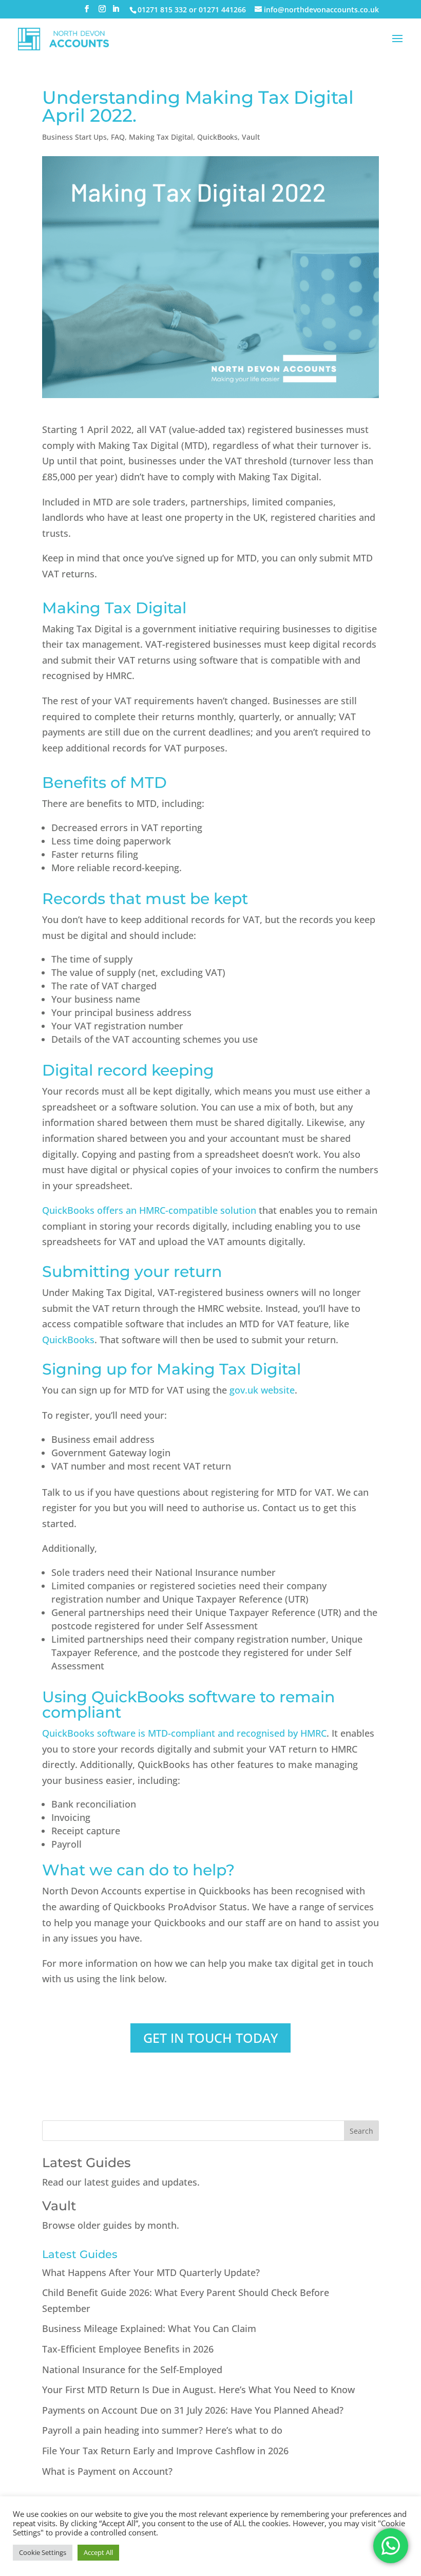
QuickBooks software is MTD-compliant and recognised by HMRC (184, 1733)
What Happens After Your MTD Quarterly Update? (151, 2272)
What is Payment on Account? (107, 2471)
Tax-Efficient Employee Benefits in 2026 (128, 2349)
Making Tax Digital (161, 137)
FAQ (118, 137)
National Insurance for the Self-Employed (132, 2370)
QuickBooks (217, 137)
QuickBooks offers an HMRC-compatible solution (149, 1210)
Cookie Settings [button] (43, 2552)
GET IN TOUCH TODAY (210, 2038)
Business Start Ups (74, 137)
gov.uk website (262, 1390)
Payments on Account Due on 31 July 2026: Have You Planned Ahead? (193, 2410)
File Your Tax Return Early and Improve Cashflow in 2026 (165, 2451)
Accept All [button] (98, 2552)
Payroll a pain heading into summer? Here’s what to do (162, 2430)
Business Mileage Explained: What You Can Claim (149, 2328)
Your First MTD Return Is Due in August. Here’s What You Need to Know (198, 2390)
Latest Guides (87, 2163)
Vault (251, 137)
